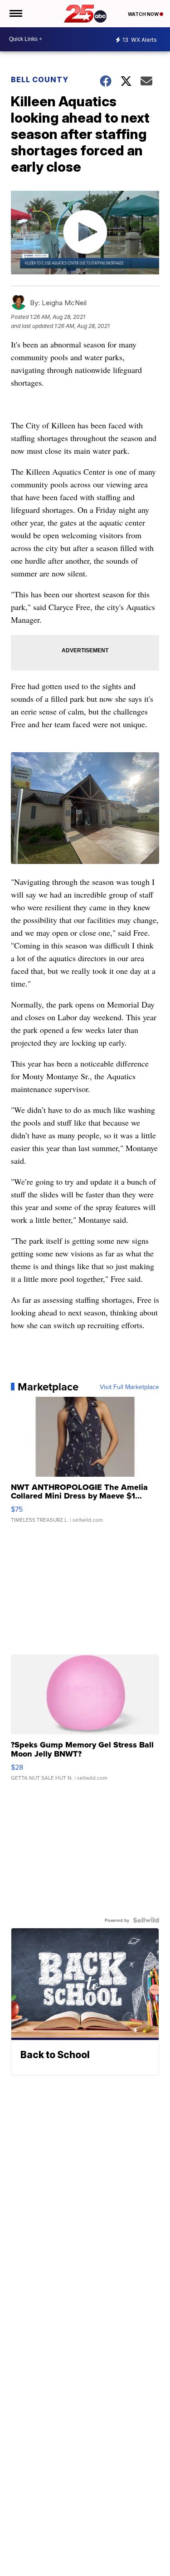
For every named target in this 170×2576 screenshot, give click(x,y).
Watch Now (144, 14)
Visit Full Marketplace (129, 1387)
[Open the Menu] (15, 14)
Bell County (40, 79)
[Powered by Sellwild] (146, 1920)
